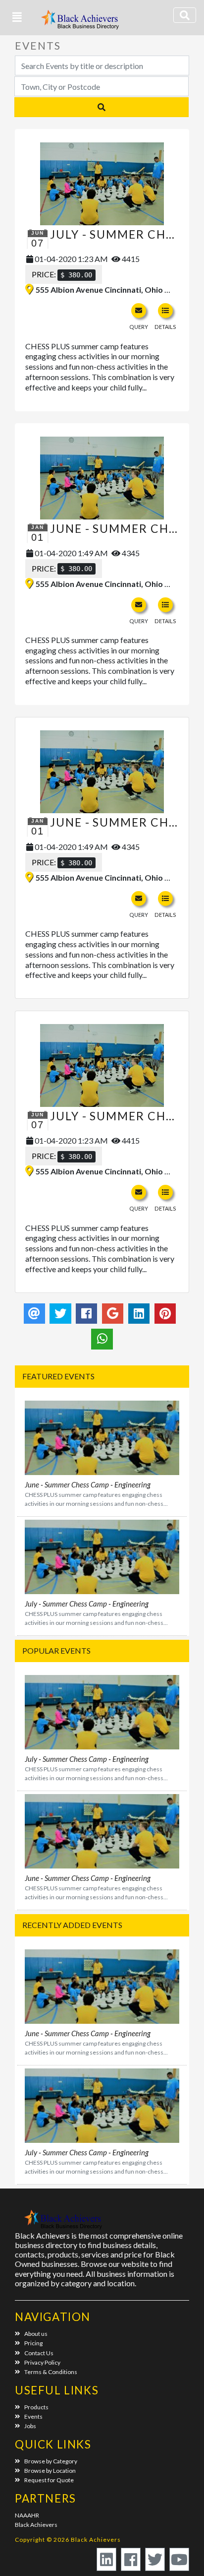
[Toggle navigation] (185, 15)
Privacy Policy (42, 2362)
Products (36, 2407)
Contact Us (39, 2353)
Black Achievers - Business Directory (81, 23)
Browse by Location (50, 2471)
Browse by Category (51, 2461)
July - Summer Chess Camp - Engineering (87, 1604)
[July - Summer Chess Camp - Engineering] (102, 184)
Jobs (30, 2426)
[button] (17, 17)
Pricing (33, 2343)
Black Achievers (36, 2525)
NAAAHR (27, 2515)
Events (33, 2416)
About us (36, 2334)
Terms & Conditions (51, 2372)
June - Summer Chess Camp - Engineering (88, 1484)
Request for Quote (49, 2480)
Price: (62, 274)
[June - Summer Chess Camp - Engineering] (102, 478)
